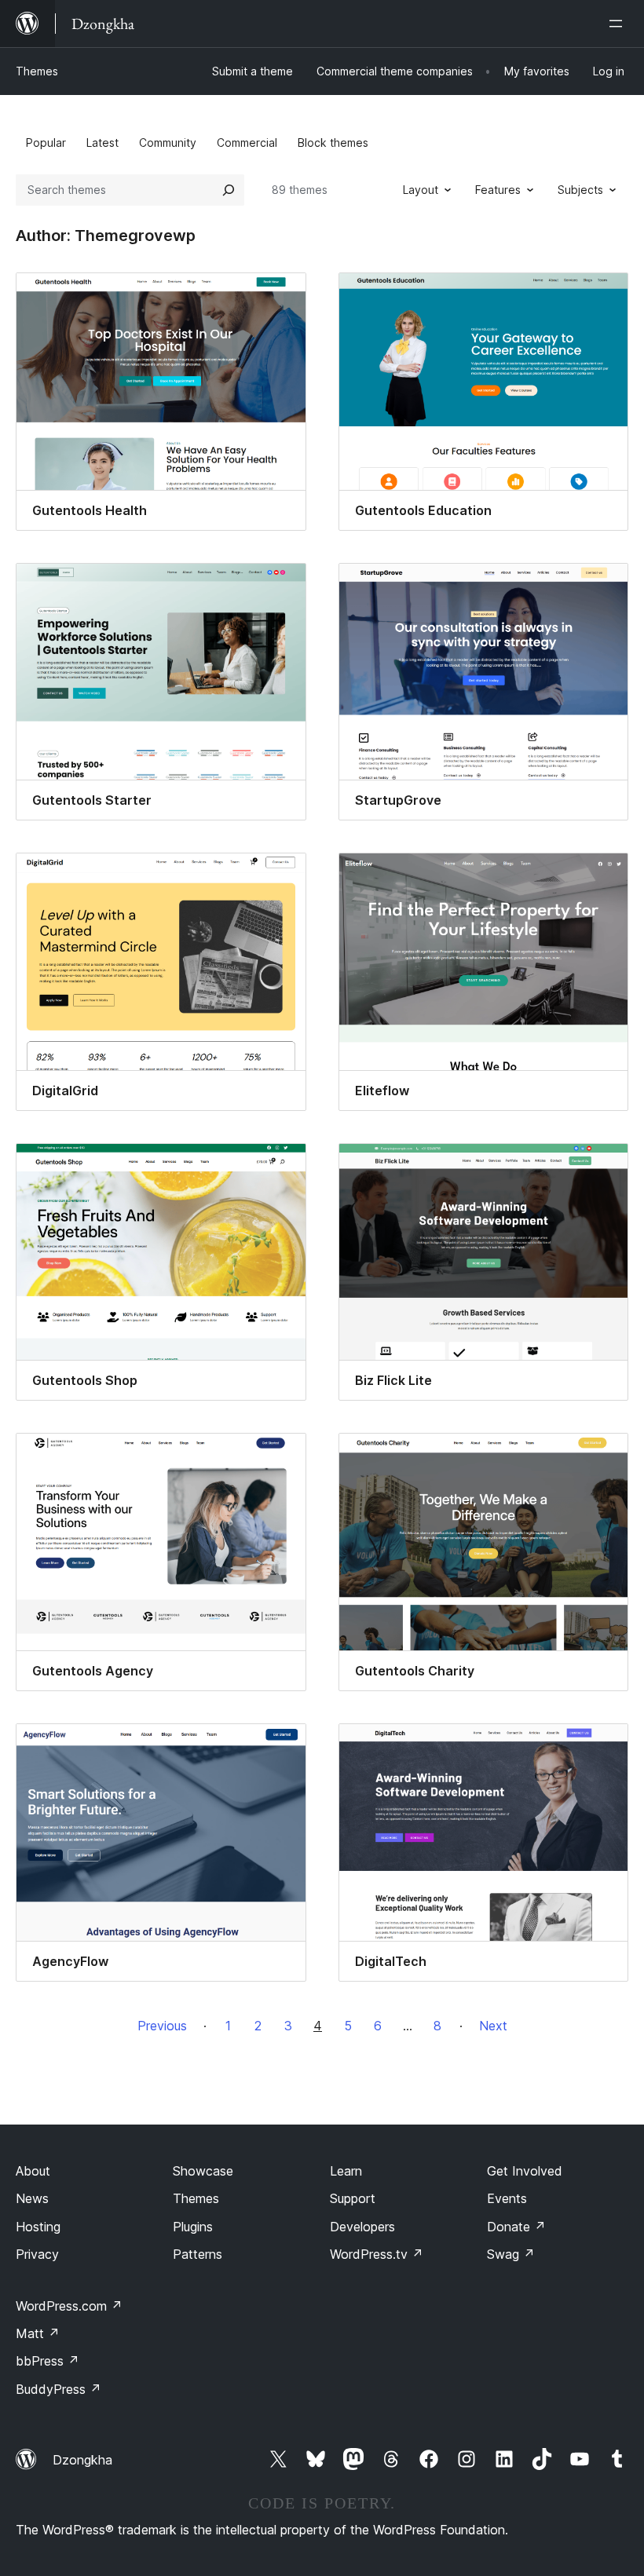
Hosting (38, 2227)
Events (507, 2198)
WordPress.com (69, 2306)
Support (353, 2198)
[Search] (229, 190)
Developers (362, 2227)
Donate (516, 2227)
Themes (37, 71)
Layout (421, 190)
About (33, 2171)
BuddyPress (59, 2389)
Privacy (37, 2254)
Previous (162, 2026)
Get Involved (525, 2171)
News (32, 2198)
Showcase (203, 2171)
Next (493, 2026)
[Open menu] (619, 24)
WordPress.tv (377, 2254)
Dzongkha (82, 2460)
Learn (346, 2171)
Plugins (193, 2227)
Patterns (198, 2254)
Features (498, 190)
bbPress (48, 2361)
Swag (511, 2254)
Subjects (580, 190)
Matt (38, 2333)
